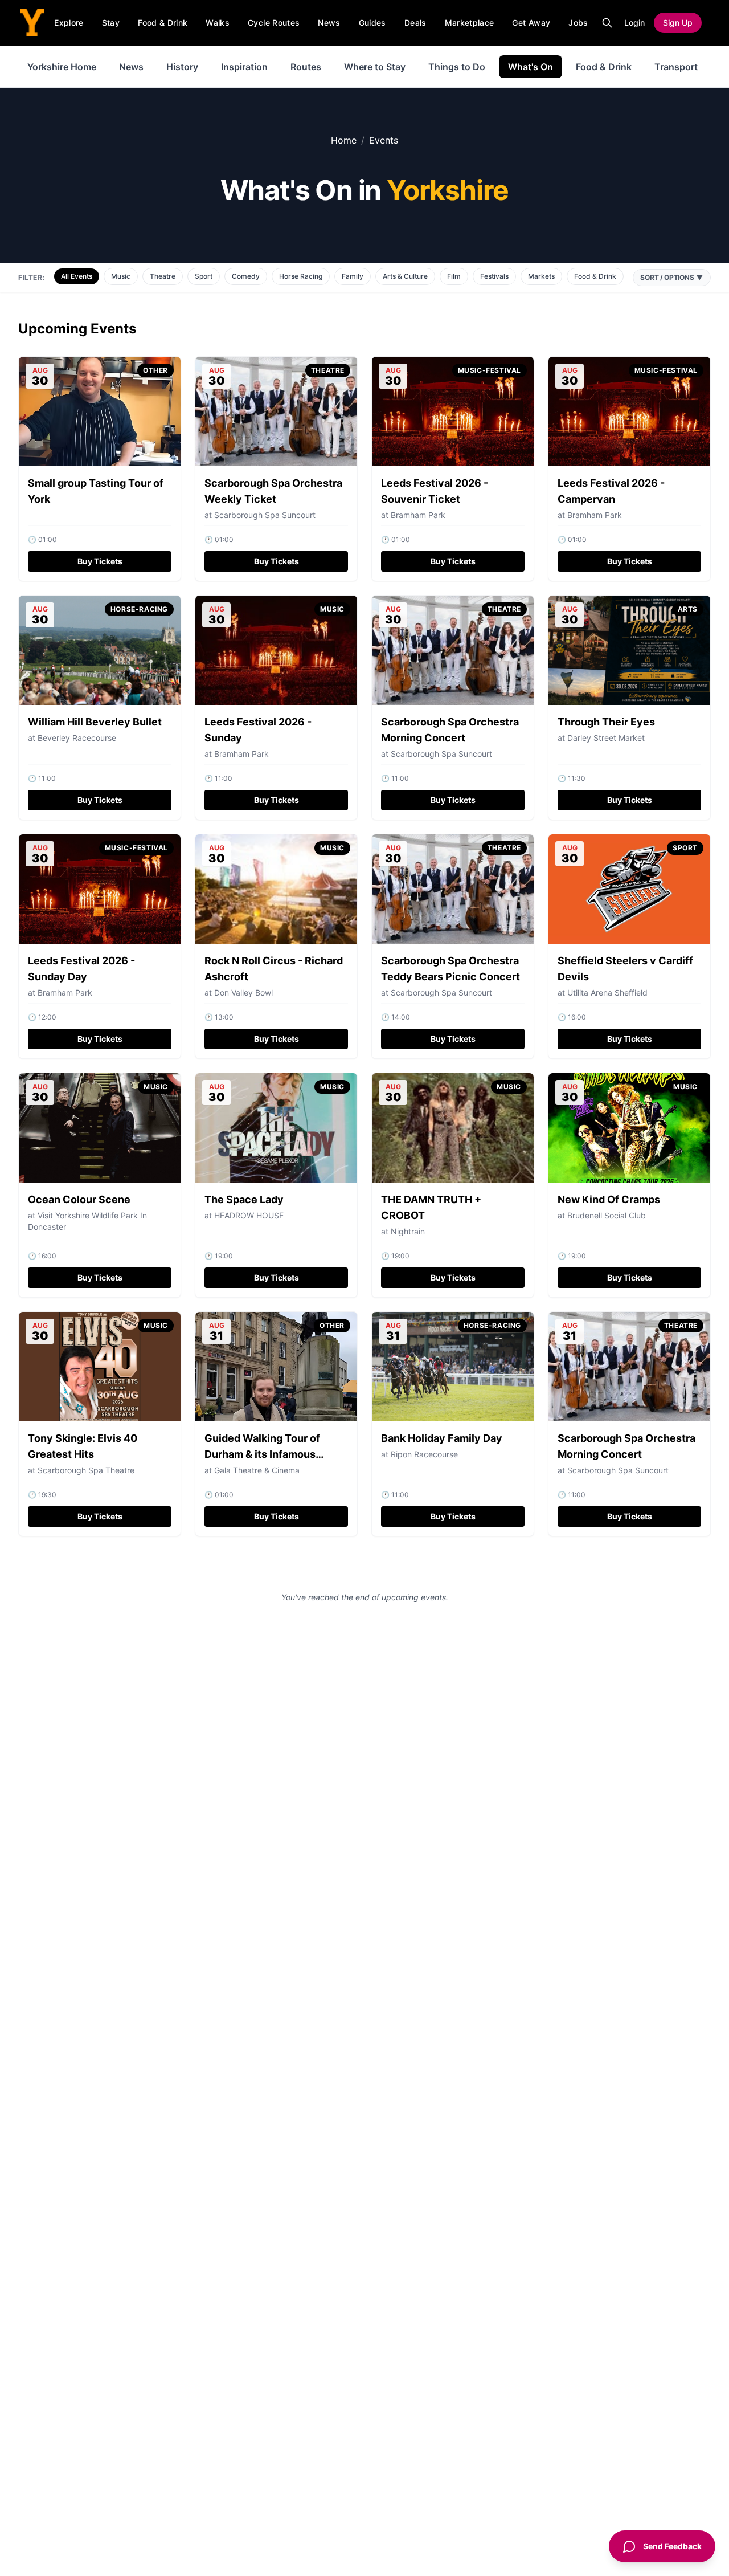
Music (121, 276)
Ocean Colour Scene (79, 1199)
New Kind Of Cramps (609, 1199)
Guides (372, 23)
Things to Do (457, 67)
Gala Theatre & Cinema (257, 1470)
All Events (77, 276)
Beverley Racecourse (77, 738)
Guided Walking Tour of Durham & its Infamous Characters (262, 1454)
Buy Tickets (100, 561)
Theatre (163, 276)
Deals (415, 23)
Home (344, 140)
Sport (204, 276)
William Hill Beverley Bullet (95, 722)
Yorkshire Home (62, 67)
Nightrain (408, 1231)
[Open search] (607, 23)
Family (353, 276)
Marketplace (470, 23)
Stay (111, 23)
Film (454, 276)
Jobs (578, 23)
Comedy (246, 276)
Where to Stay (375, 67)
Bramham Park (418, 515)
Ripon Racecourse (424, 1454)
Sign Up (678, 23)
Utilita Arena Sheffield (607, 993)
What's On (531, 67)
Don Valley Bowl (243, 993)
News (329, 23)
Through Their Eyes (606, 722)
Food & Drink (163, 23)
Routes (306, 67)
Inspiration (244, 67)
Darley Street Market (606, 738)
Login (634, 23)
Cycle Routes (274, 23)
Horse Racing (301, 276)
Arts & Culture (405, 276)
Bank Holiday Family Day (442, 1438)
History (182, 67)
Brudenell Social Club (607, 1215)
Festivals (494, 276)
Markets (541, 276)
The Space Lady (244, 1199)
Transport (676, 67)
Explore (69, 23)
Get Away (531, 23)
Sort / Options (672, 277)
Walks (218, 23)
